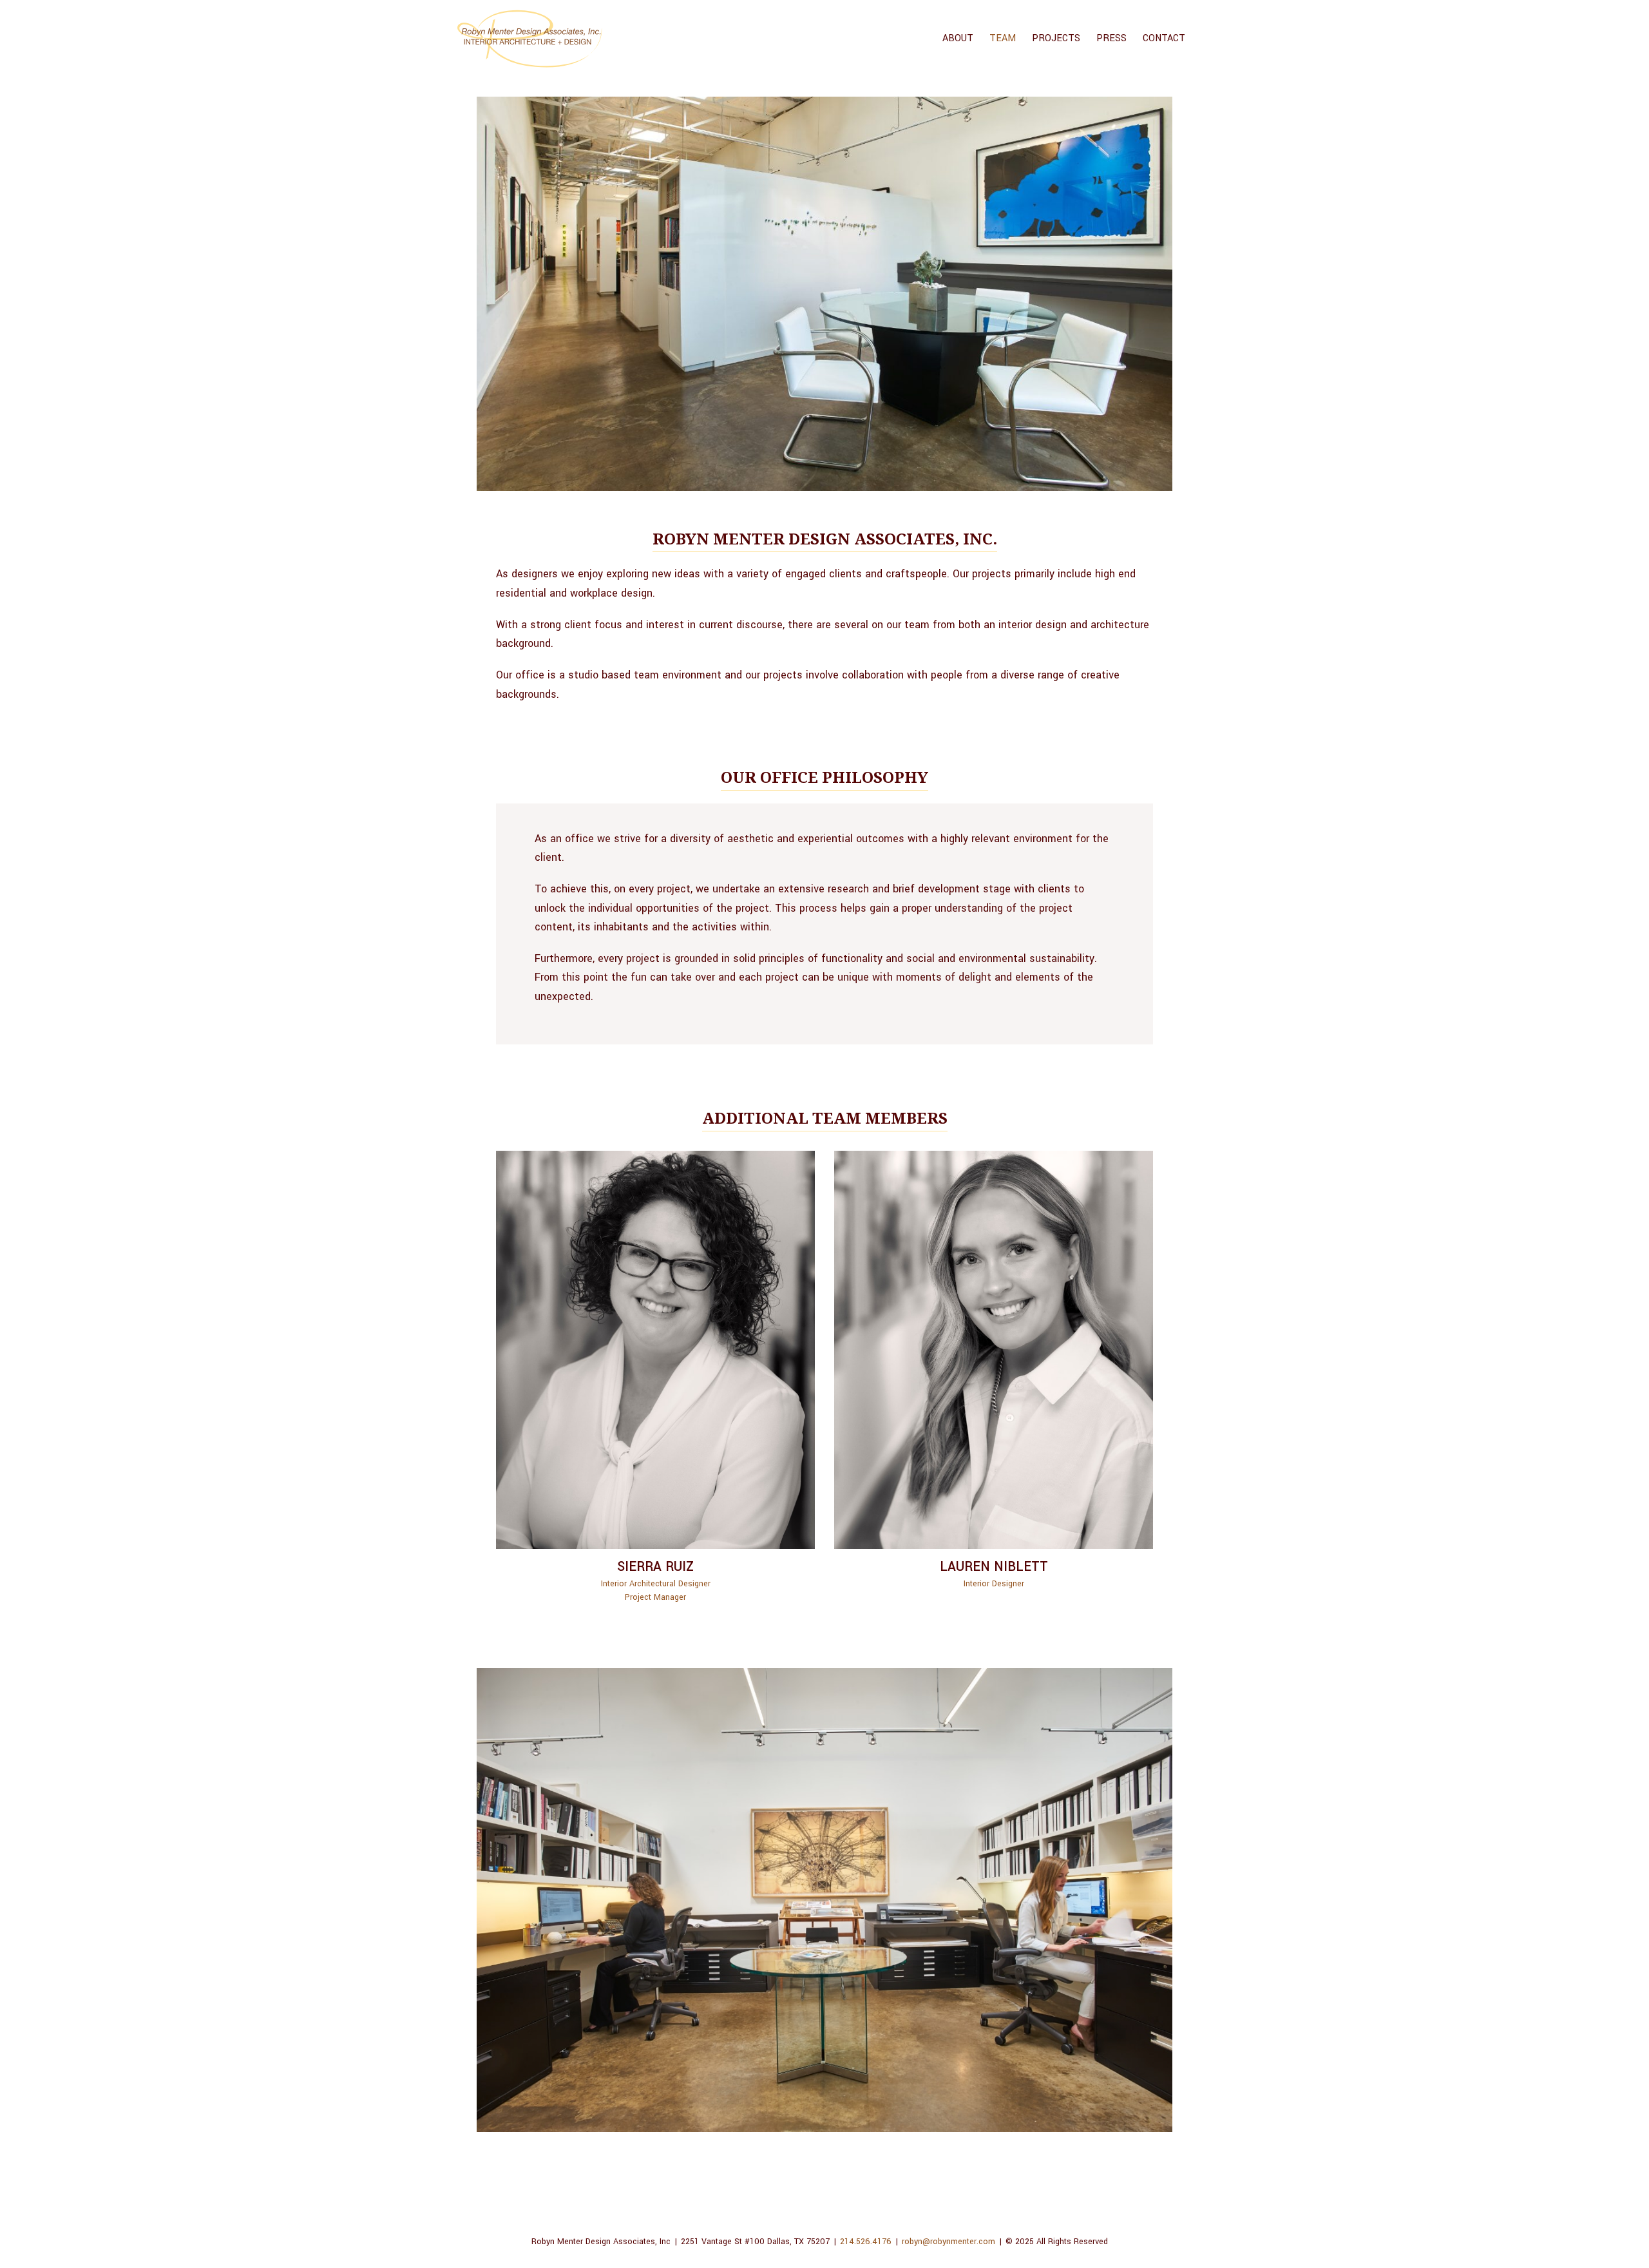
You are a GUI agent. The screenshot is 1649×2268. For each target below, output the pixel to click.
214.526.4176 (866, 2242)
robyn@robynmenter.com (948, 2242)
